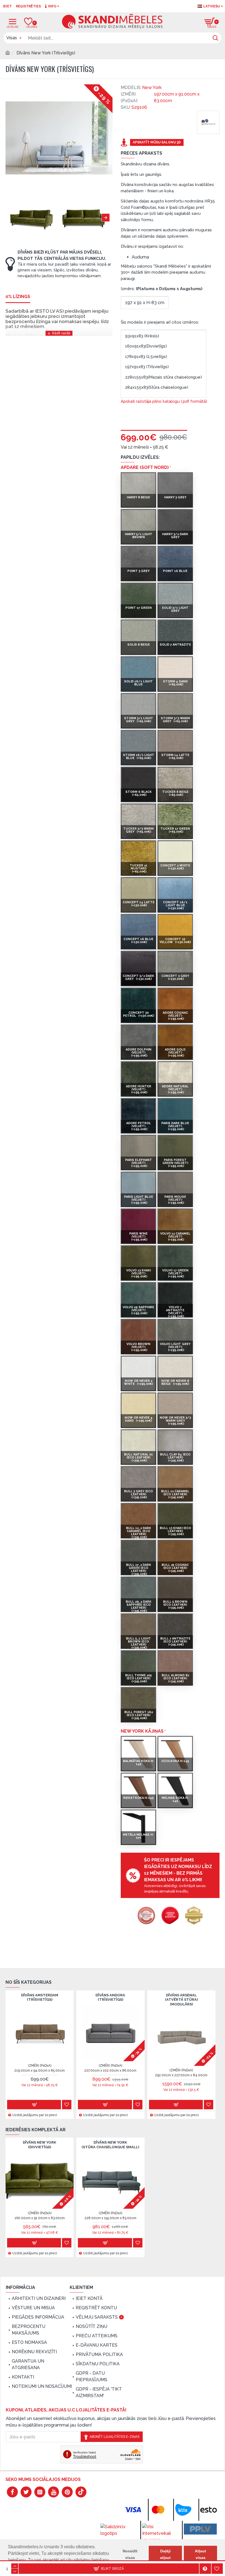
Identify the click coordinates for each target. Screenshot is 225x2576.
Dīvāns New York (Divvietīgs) (40, 2145)
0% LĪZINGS (18, 297)
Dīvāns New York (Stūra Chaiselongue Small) (110, 2145)
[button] (10, 218)
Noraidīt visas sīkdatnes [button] (130, 2558)
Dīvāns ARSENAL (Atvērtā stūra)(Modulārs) (181, 2000)
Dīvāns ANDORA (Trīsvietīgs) (110, 1997)
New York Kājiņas (142, 1731)
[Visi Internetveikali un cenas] (159, 2533)
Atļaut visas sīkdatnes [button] (200, 2558)
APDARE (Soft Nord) (145, 467)
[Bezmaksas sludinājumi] (200, 2529)
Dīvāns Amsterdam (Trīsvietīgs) (40, 1997)
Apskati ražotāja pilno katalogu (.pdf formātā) (164, 401)
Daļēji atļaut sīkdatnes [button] (165, 2558)
